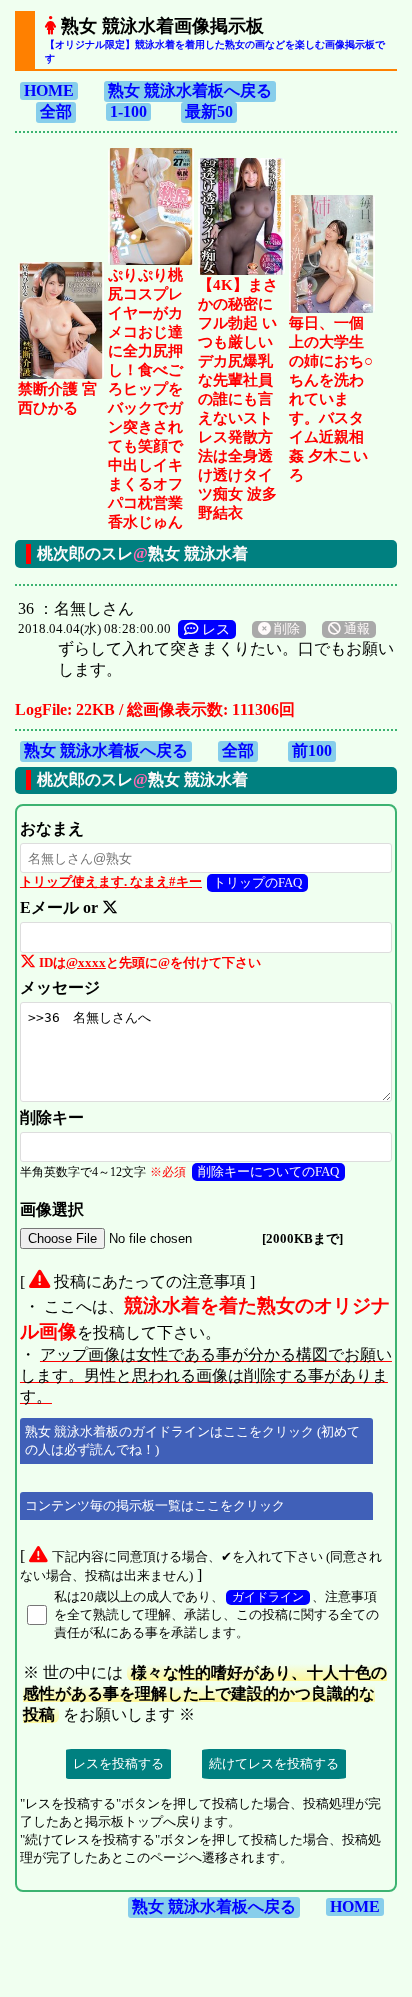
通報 (355, 629)
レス (214, 629)
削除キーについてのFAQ (268, 1171)
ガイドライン (268, 1597)
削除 (285, 629)
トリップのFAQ (257, 882)
